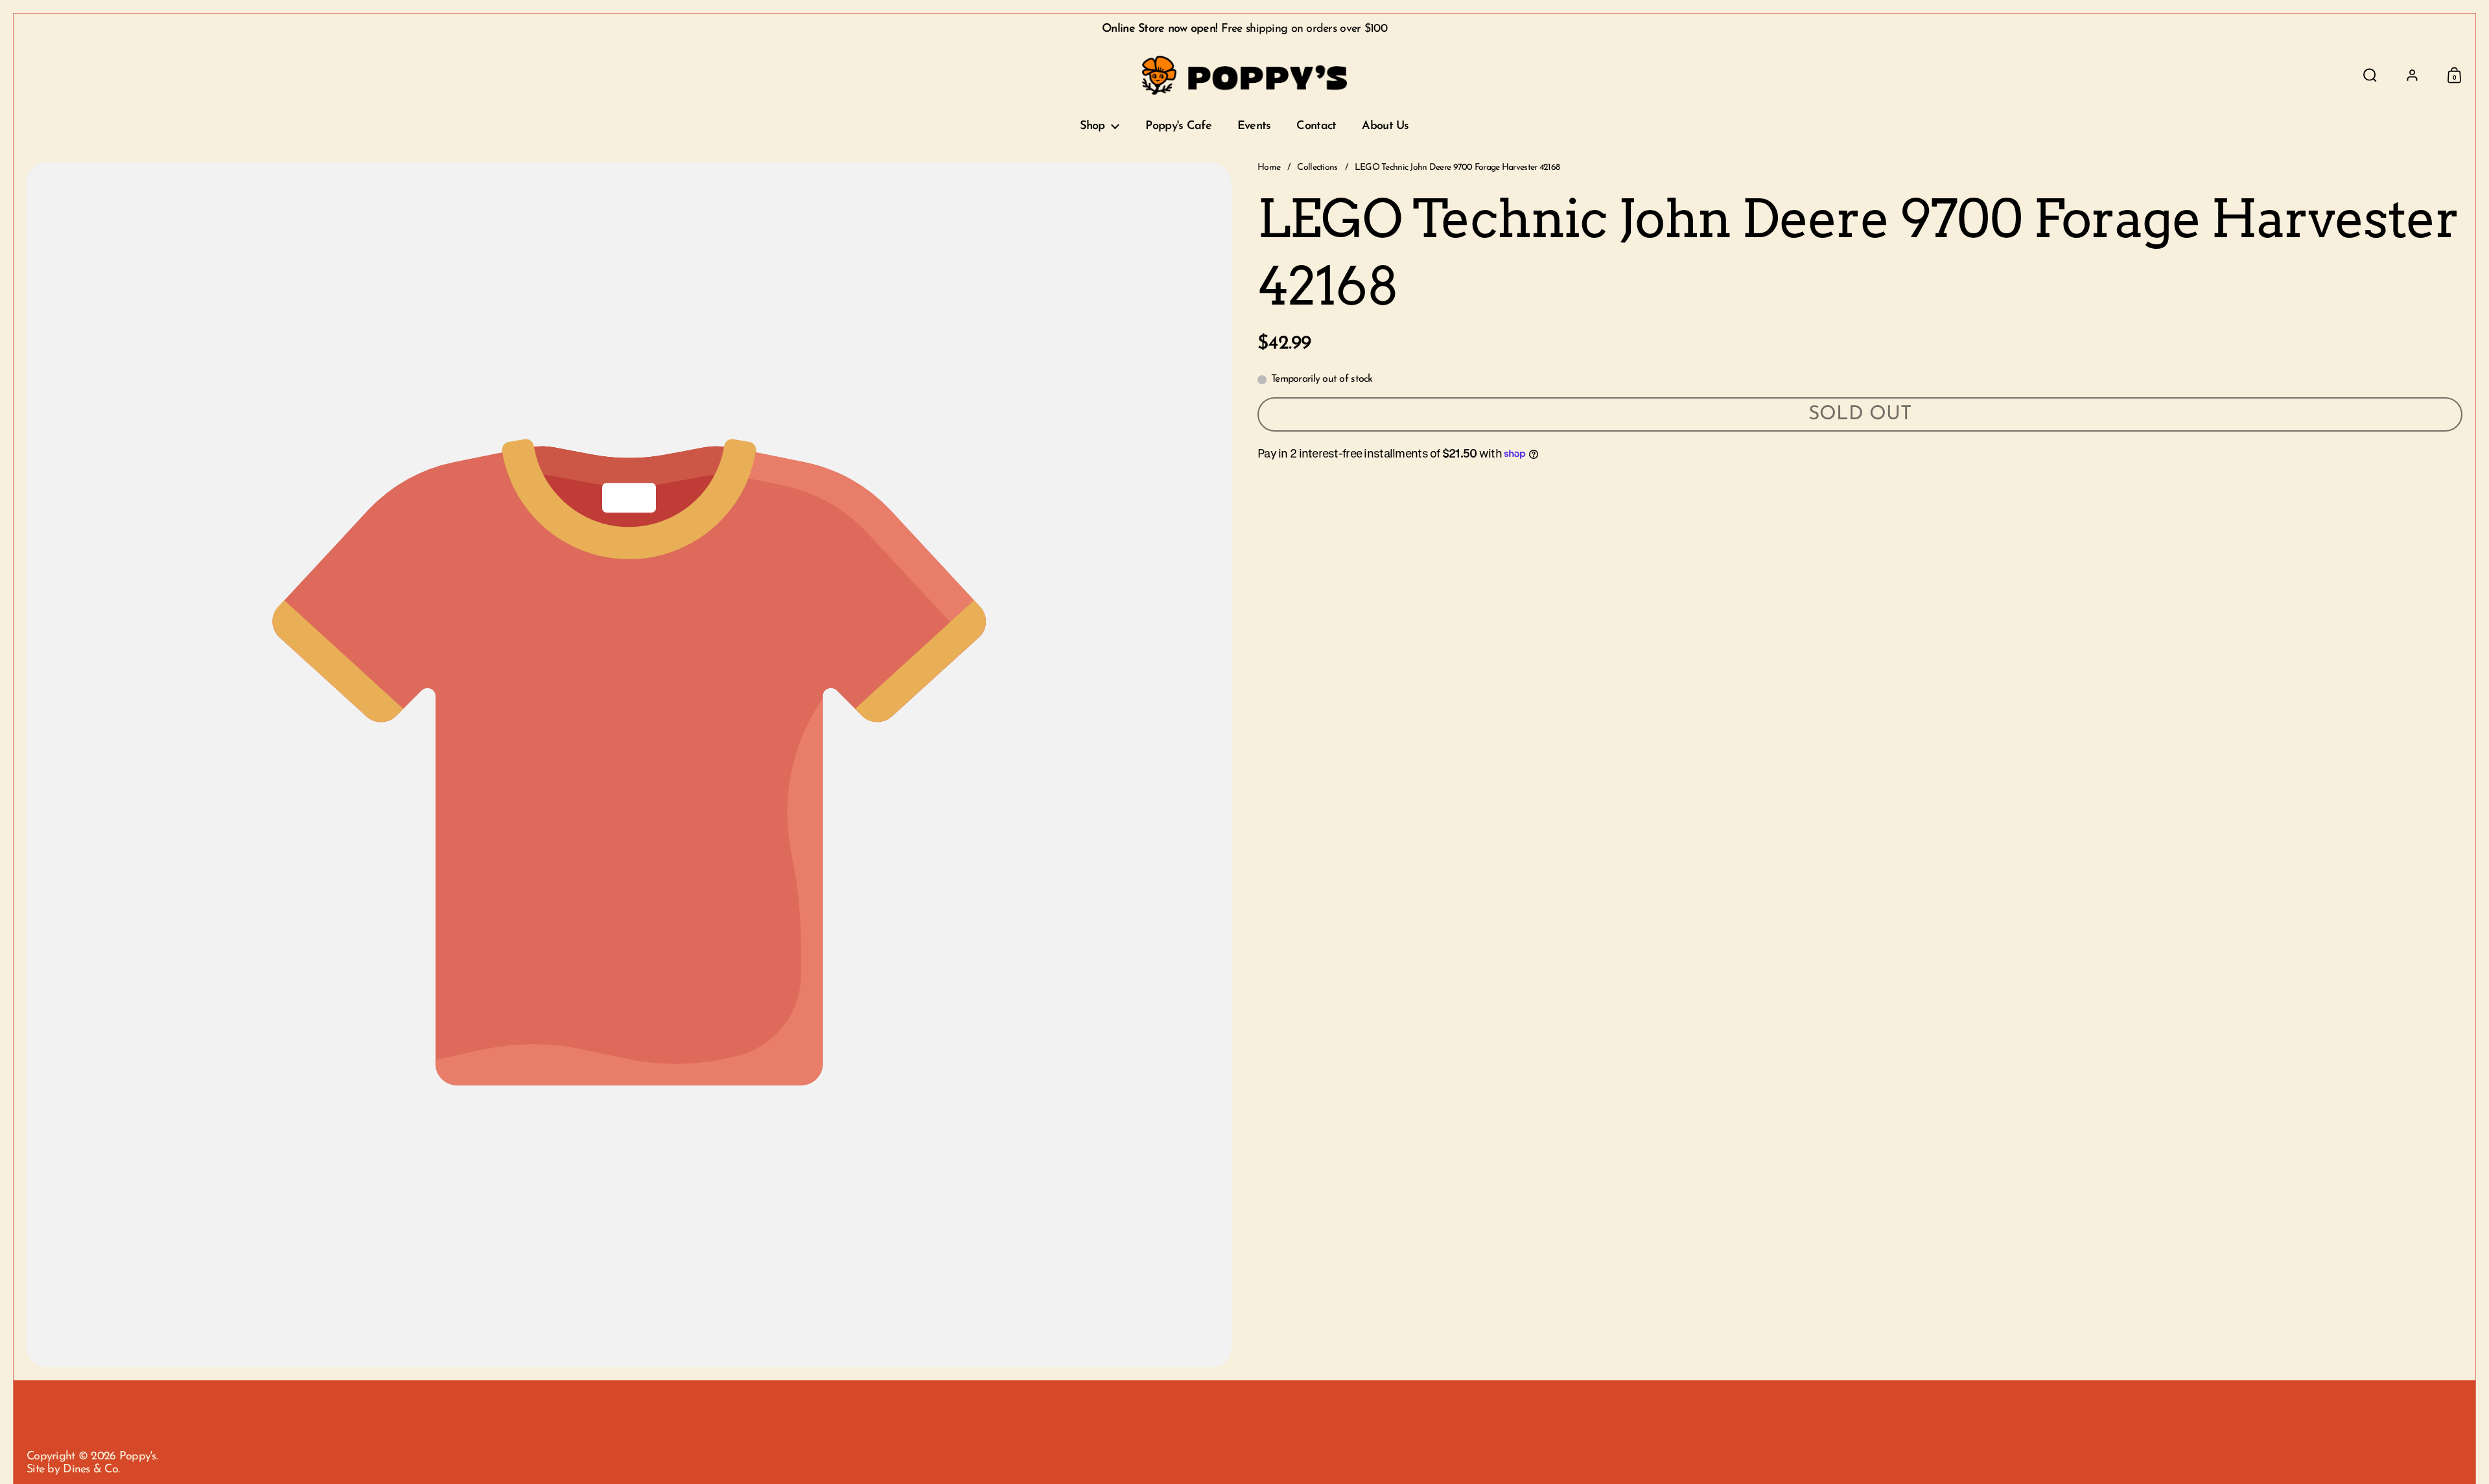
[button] (2370, 75)
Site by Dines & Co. (73, 1470)
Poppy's (138, 1457)
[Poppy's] (1245, 75)
